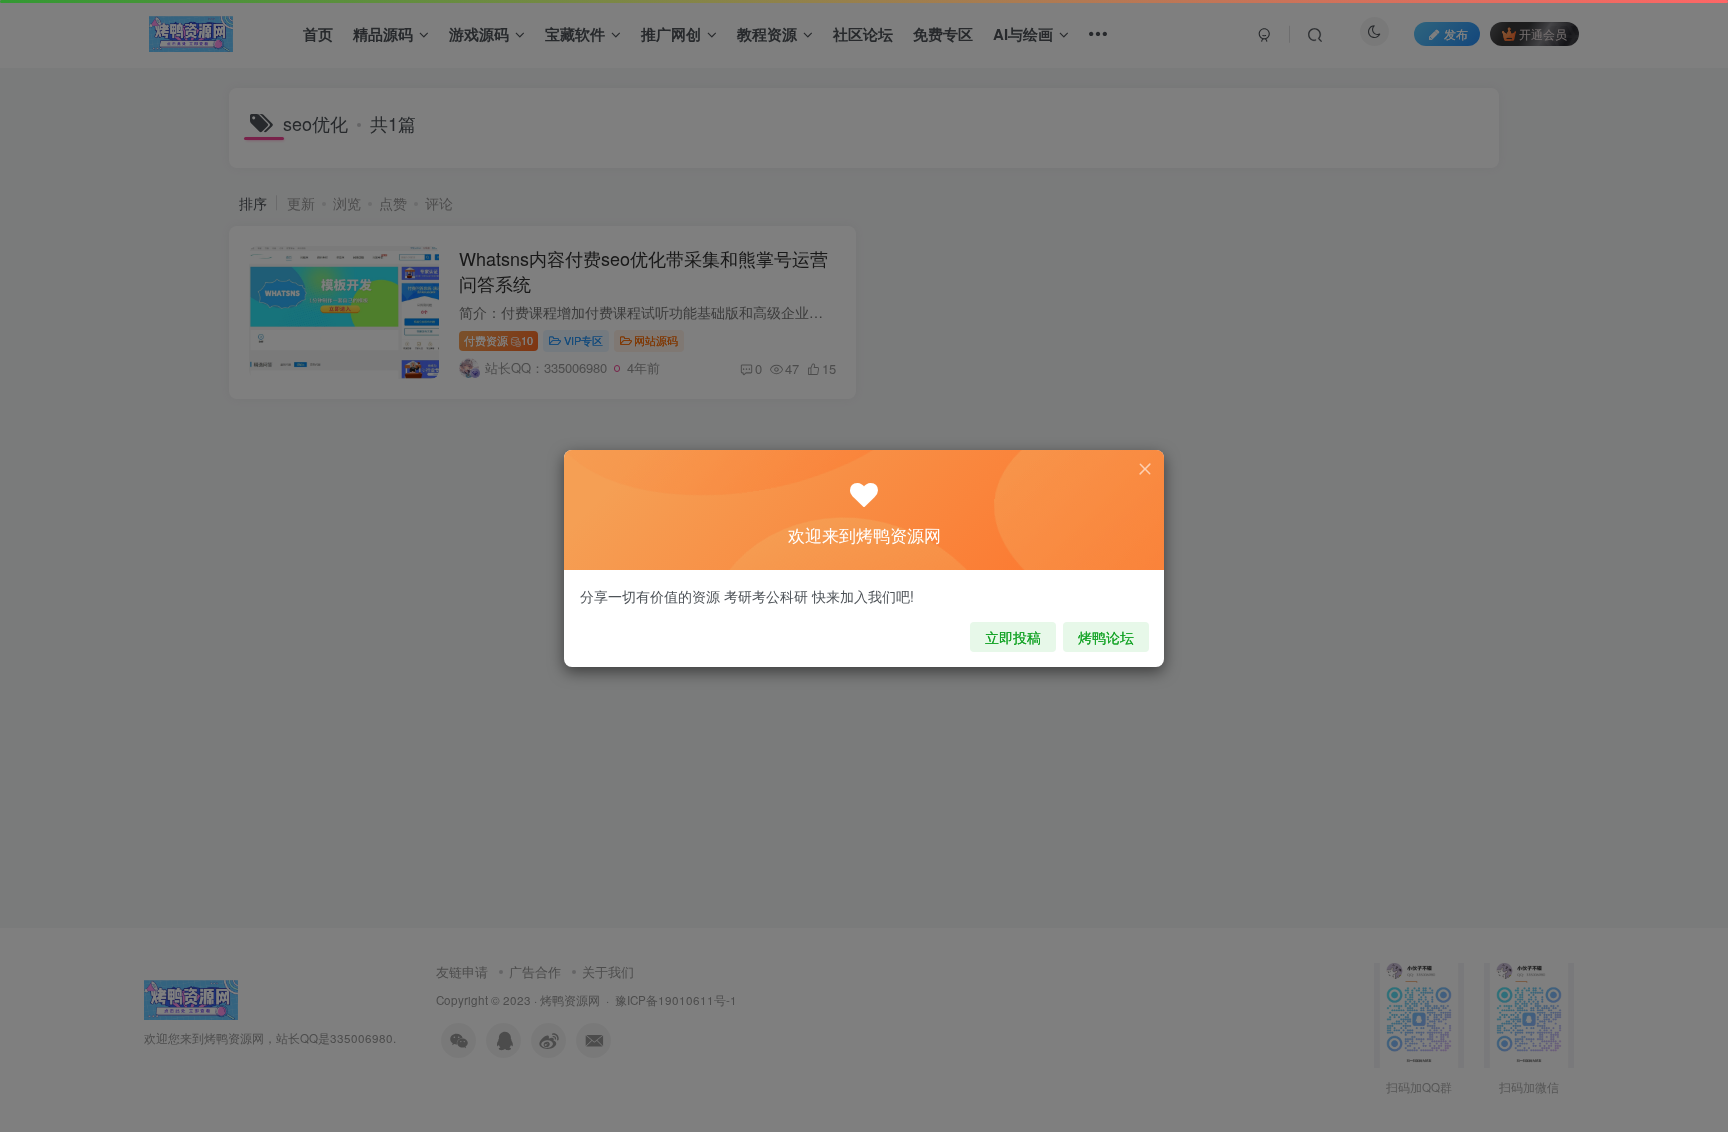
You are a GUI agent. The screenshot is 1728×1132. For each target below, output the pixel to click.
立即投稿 (1013, 637)
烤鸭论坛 (1106, 637)
